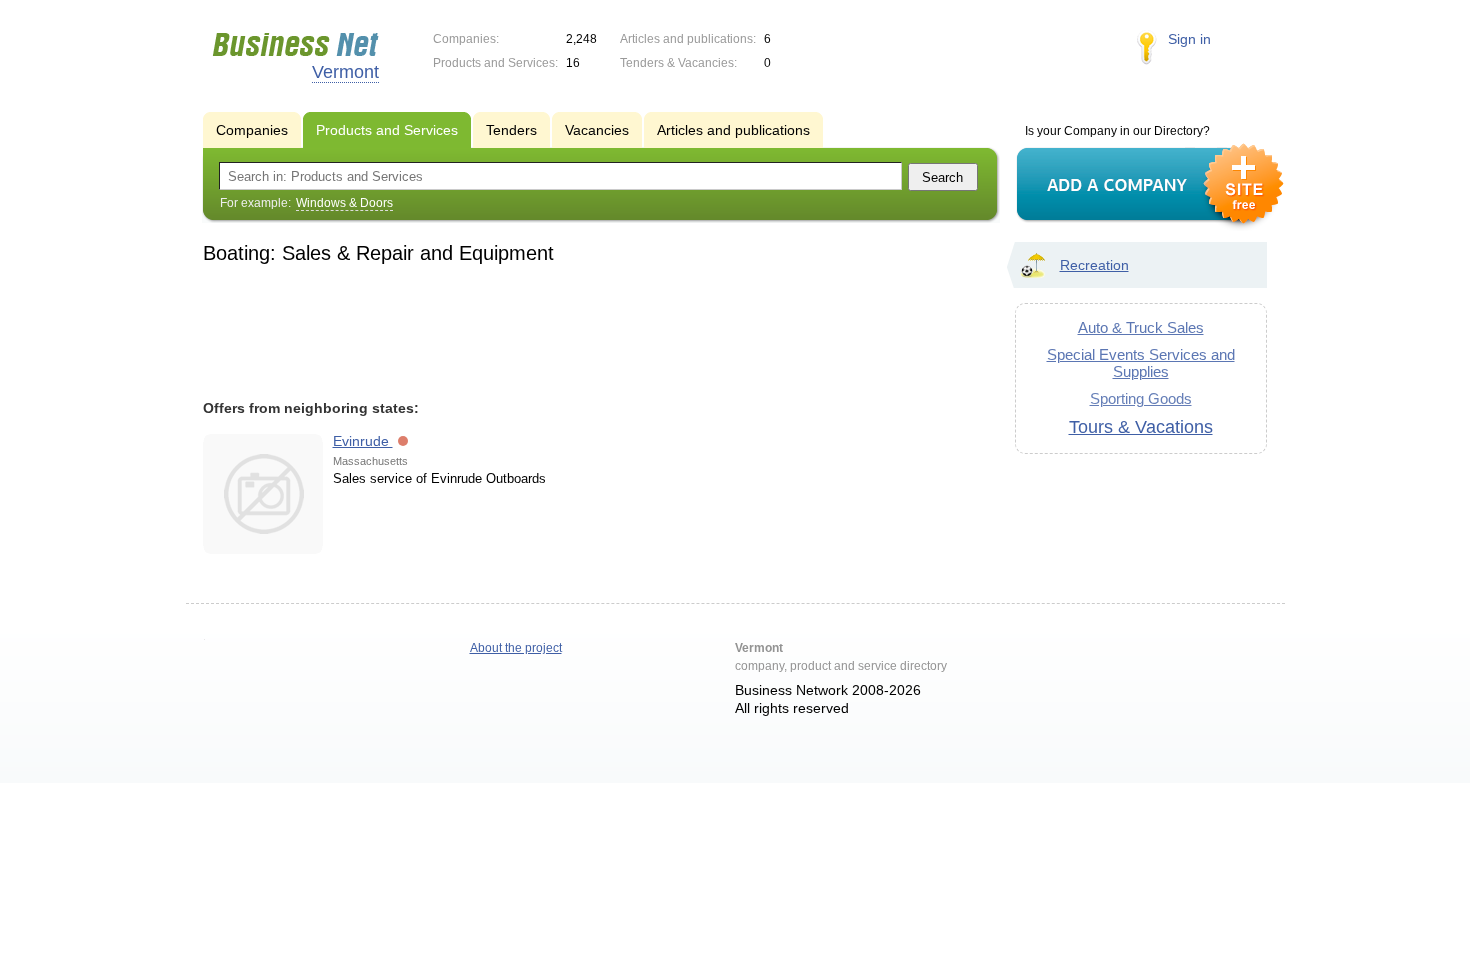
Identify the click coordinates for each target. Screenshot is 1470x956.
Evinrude (363, 441)
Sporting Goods (1141, 398)
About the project (516, 648)
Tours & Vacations (1141, 427)
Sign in (1189, 39)
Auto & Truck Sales (1141, 327)
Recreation (1094, 265)
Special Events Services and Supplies (1141, 363)
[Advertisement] (591, 329)
